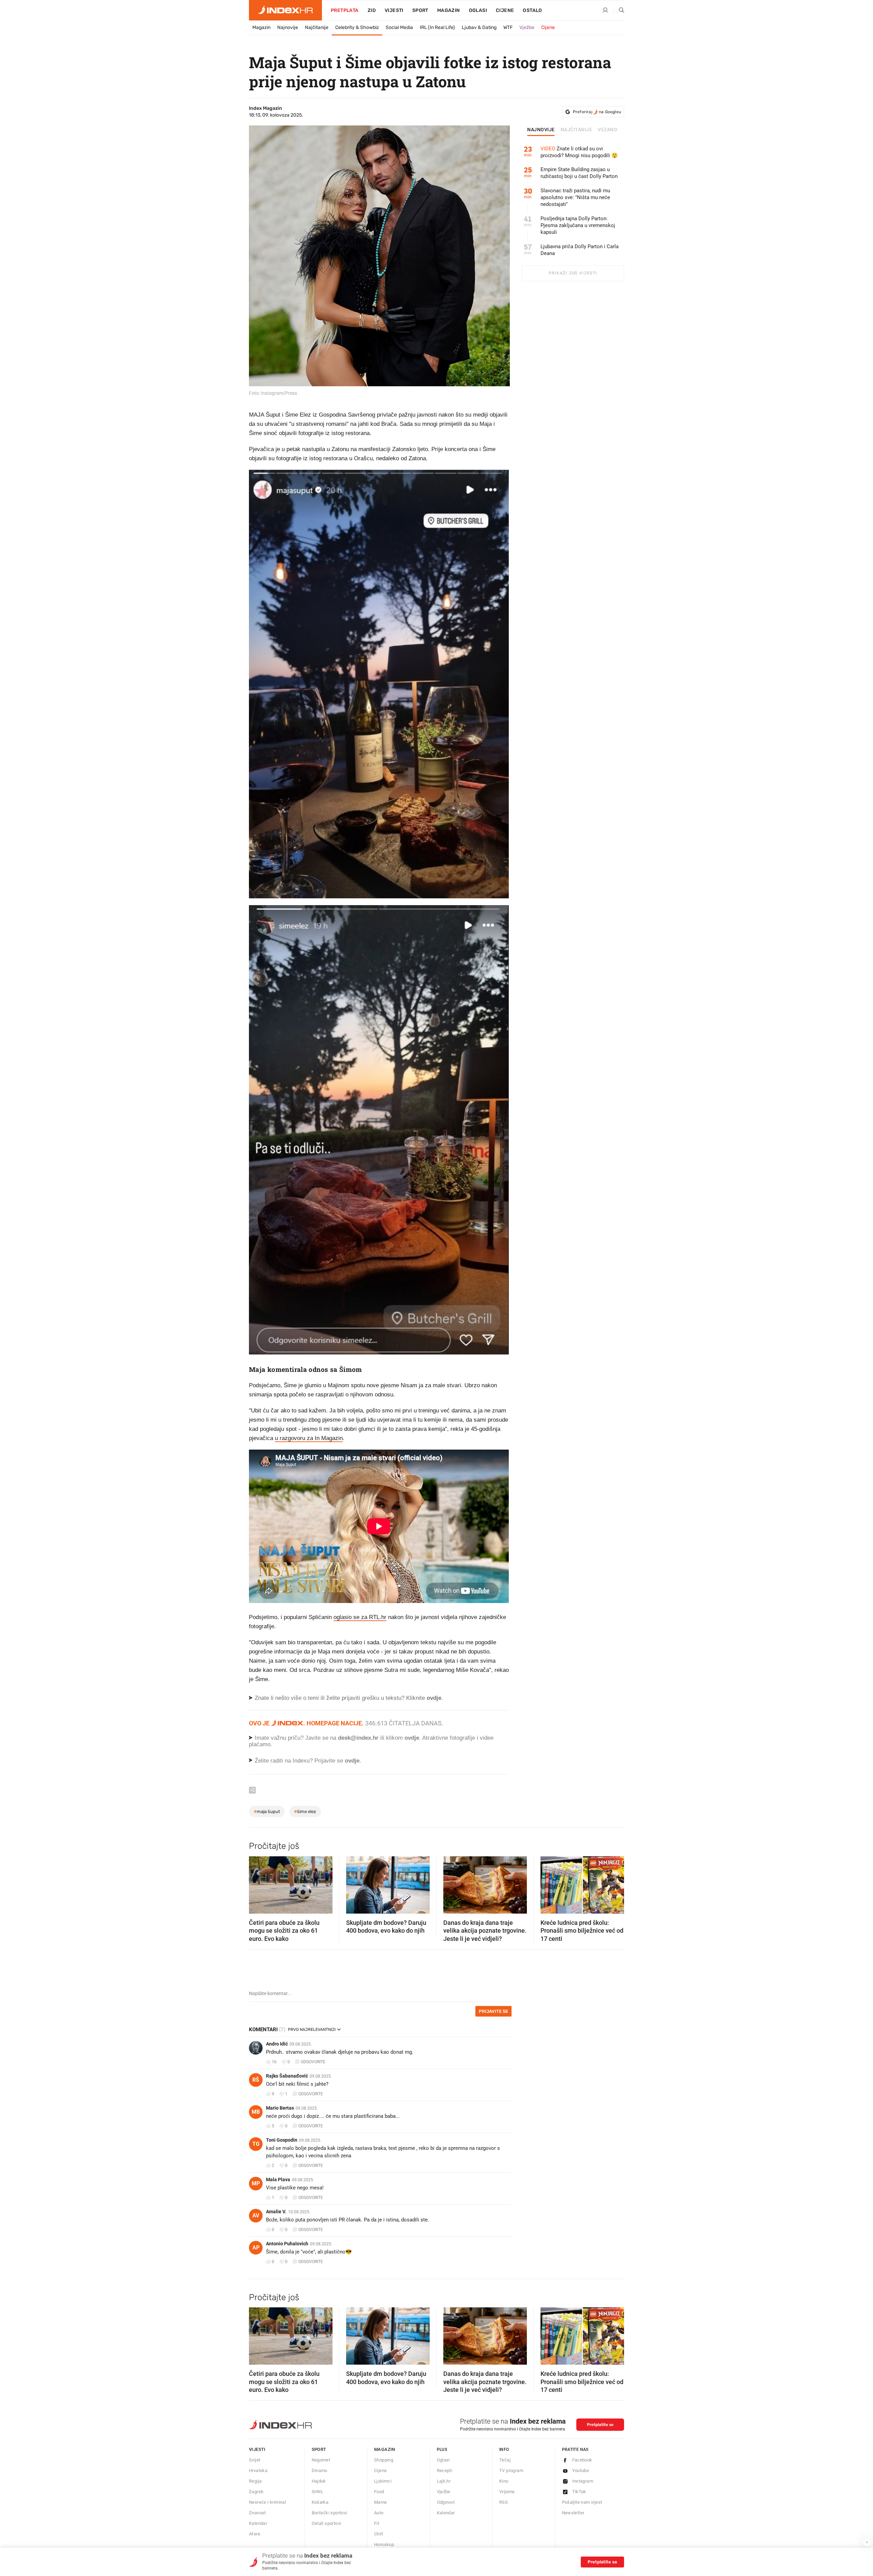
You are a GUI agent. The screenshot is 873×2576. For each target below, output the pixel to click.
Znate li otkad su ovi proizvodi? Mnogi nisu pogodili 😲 (579, 152)
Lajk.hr (444, 2481)
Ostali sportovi (327, 2523)
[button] (257, 1883)
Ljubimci (383, 2481)
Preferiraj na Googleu (597, 112)
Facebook (582, 2460)
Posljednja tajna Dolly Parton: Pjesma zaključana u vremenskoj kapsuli (578, 225)
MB (256, 2112)
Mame (381, 2502)
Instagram (583, 2481)
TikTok (579, 2492)
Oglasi (478, 10)
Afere (255, 2534)
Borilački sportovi (329, 2513)
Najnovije (288, 27)
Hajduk (319, 2481)
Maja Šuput (267, 1811)
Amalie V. (276, 2212)
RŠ (256, 2080)
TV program (511, 2470)
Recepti (445, 2470)
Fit (377, 2523)
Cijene (505, 10)
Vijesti (394, 10)
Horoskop (384, 2544)
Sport (420, 10)
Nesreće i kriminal (268, 2502)
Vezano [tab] (608, 130)
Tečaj (505, 2460)
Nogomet (321, 2460)
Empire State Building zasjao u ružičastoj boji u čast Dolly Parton (579, 173)
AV (256, 2215)
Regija (255, 2481)
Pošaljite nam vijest (582, 2502)
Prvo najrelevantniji (312, 2030)
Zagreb (256, 2492)
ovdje (412, 1738)
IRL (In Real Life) (437, 27)
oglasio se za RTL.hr (360, 1617)
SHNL (318, 2492)
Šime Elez (305, 1811)
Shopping (384, 2460)
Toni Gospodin (282, 2140)
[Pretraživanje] (619, 11)
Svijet (255, 2460)
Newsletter (573, 2513)
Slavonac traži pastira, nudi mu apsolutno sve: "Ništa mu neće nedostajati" (575, 197)
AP (256, 2248)
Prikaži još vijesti (573, 273)
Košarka (320, 2502)
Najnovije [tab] (541, 130)
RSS (504, 2502)
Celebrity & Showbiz (357, 27)
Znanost (257, 2513)
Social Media (399, 27)
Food (379, 2492)
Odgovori (446, 2502)
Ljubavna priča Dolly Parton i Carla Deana (580, 250)
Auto (379, 2513)
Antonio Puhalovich (287, 2244)
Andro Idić (277, 2044)
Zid (372, 10)
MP (256, 2183)
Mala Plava (278, 2180)
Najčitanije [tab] (576, 130)
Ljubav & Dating (479, 27)
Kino (504, 2481)
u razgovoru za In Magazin (309, 1438)
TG (256, 2144)
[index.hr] (285, 10)
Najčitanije (317, 27)
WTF (508, 27)
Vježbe (527, 27)
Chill (379, 2534)
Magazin (261, 27)
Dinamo (320, 2470)
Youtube (581, 2470)
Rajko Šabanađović (287, 2076)
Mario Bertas (280, 2108)
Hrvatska (258, 2470)
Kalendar (258, 2523)
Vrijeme (507, 2492)
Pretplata (345, 10)
